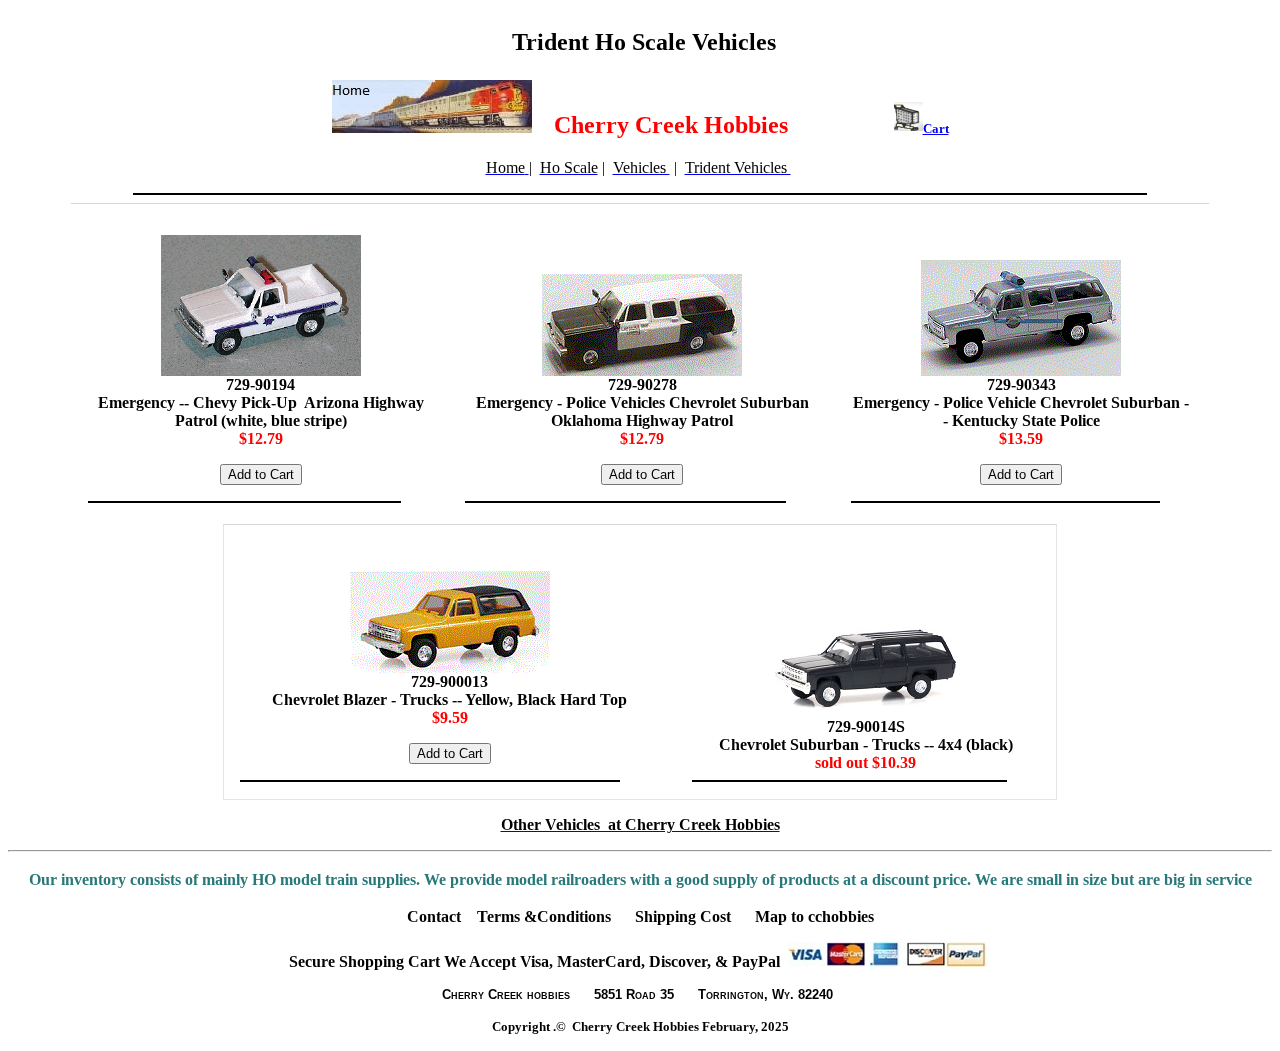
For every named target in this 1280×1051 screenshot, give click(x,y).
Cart (936, 128)
